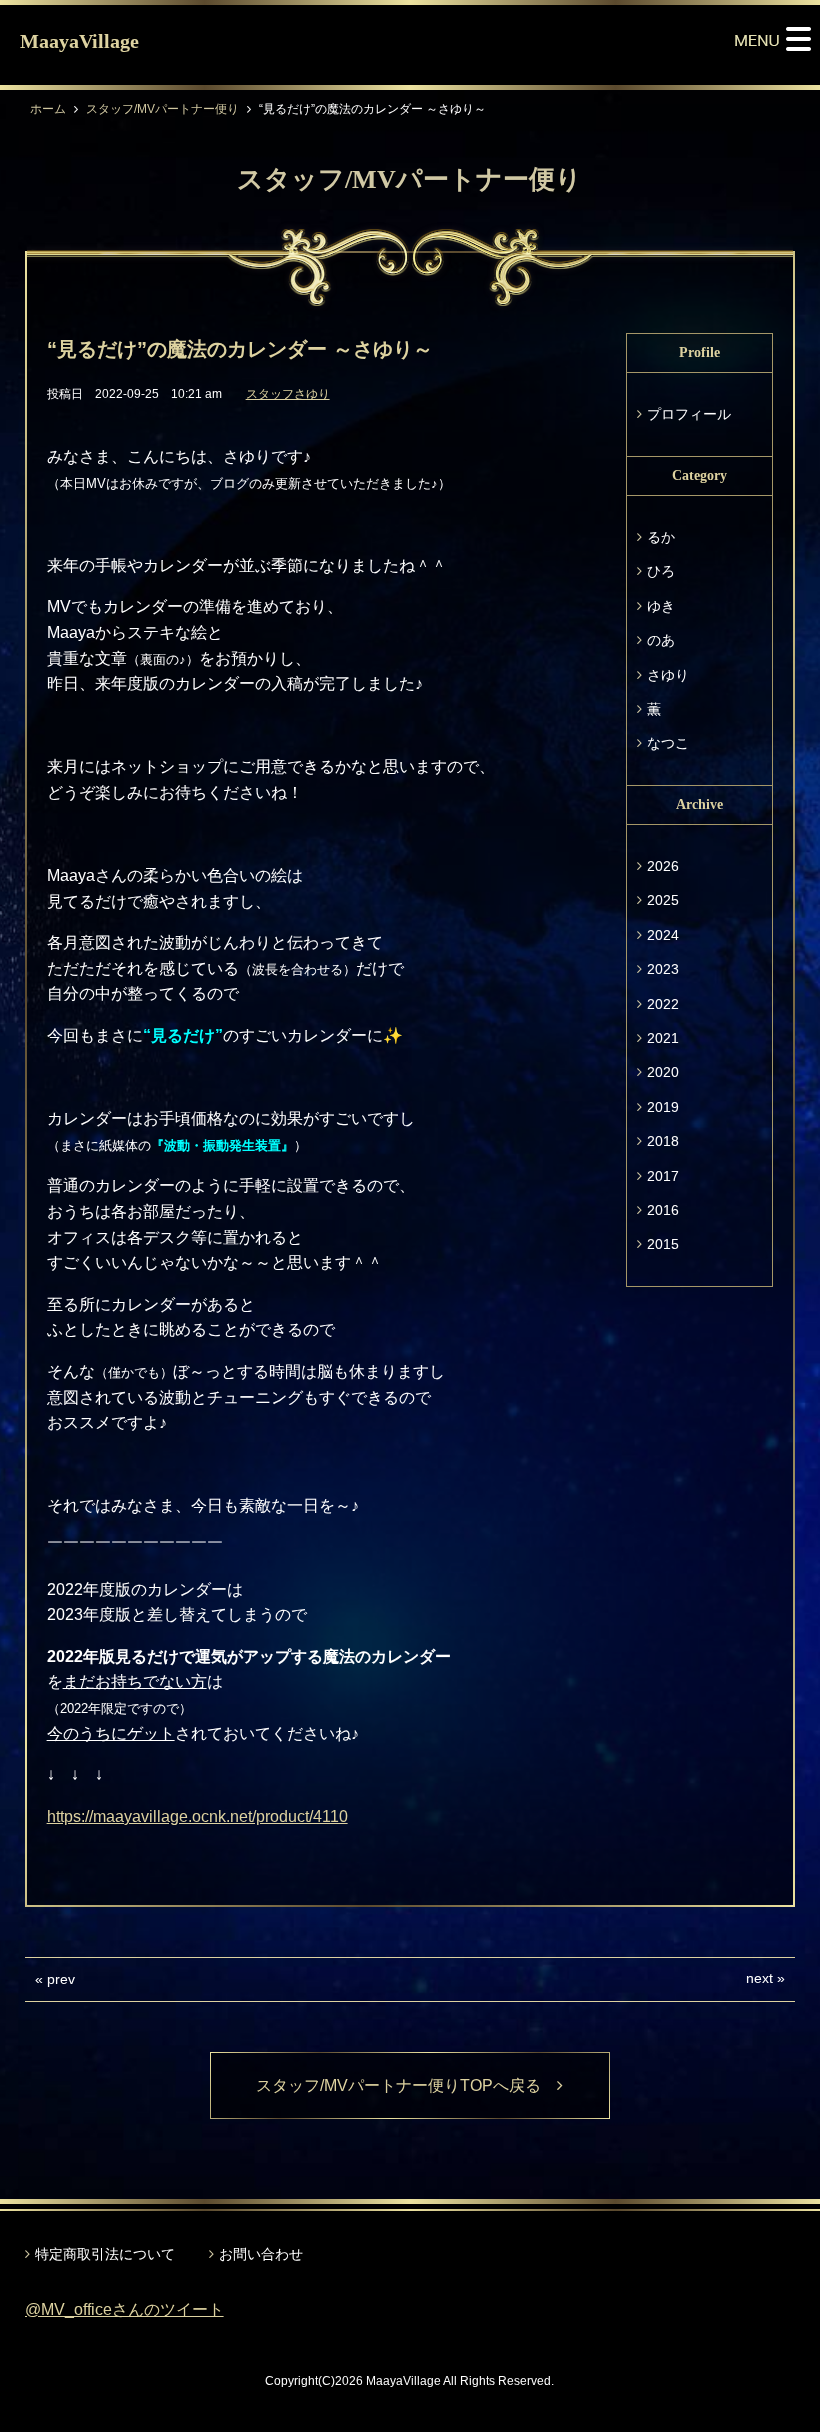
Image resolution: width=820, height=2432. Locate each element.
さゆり (668, 675)
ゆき (661, 606)
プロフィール (689, 414)
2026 (663, 866)
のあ (661, 640)
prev (61, 1979)
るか (661, 537)
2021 (663, 1038)
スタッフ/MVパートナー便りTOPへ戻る (406, 2085)
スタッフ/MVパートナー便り (162, 109)
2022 (663, 1004)
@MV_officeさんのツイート (124, 2309)
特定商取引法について (105, 2254)
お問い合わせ (261, 2254)
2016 (663, 1210)
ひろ (661, 571)
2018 (663, 1141)
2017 (663, 1176)
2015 (663, 1244)
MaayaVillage (79, 41)
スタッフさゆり (288, 394)
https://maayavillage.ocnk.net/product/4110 (197, 1816)
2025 (663, 900)
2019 (663, 1107)
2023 (663, 969)
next (759, 1978)
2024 (663, 935)
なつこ (668, 743)
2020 (663, 1072)
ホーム (48, 109)
